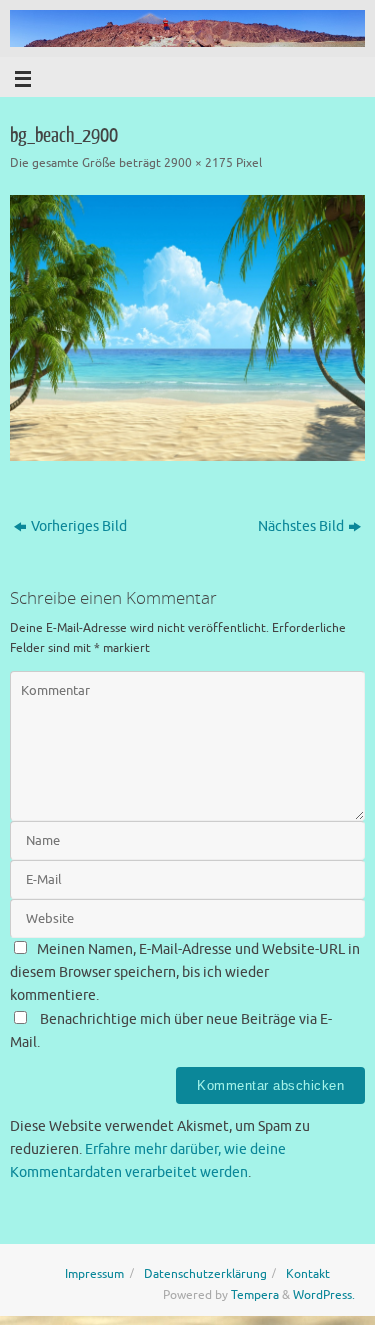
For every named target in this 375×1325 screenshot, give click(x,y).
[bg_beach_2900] (187, 328)
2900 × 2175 (198, 163)
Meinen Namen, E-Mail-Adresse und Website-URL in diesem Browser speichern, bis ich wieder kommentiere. (185, 972)
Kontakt (308, 1274)
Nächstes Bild (301, 526)
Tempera (255, 1295)
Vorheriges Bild (79, 526)
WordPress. (324, 1295)
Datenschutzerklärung (205, 1274)
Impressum (94, 1274)
